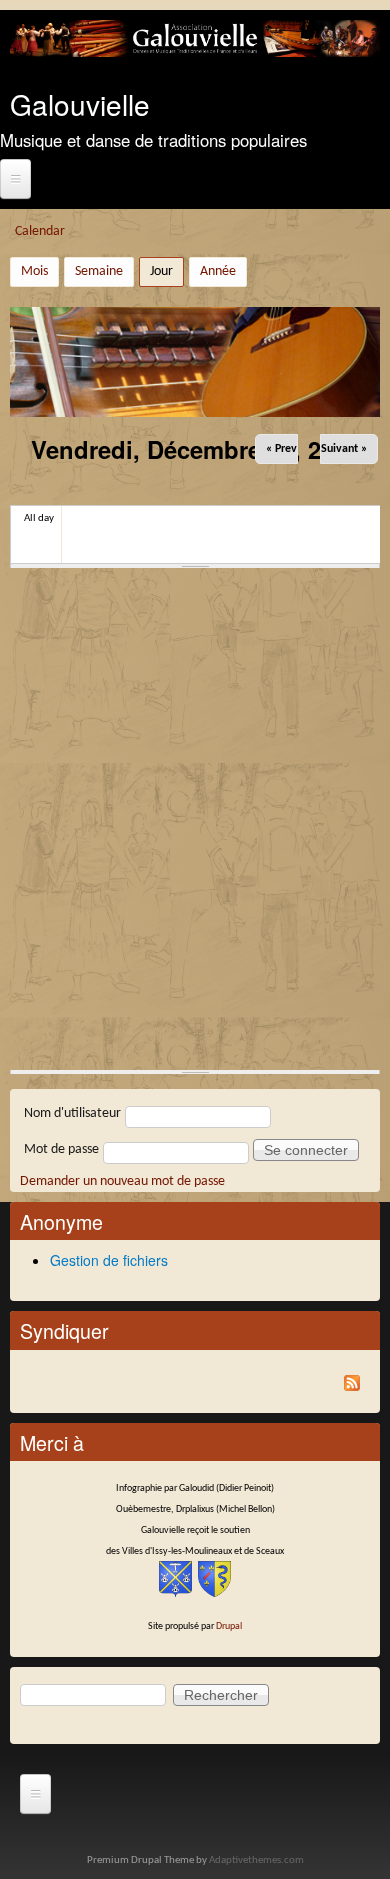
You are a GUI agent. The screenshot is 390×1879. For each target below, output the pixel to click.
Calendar (40, 231)
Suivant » (344, 449)
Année (218, 271)
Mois (34, 271)
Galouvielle (80, 104)
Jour (167, 271)
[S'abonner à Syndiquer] (195, 1386)
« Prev (281, 449)
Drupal (229, 1626)
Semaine (99, 271)
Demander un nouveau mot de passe (122, 1181)
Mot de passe (61, 1149)
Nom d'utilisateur (72, 1113)
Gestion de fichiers (109, 1260)
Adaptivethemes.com (256, 1860)
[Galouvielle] (195, 53)
